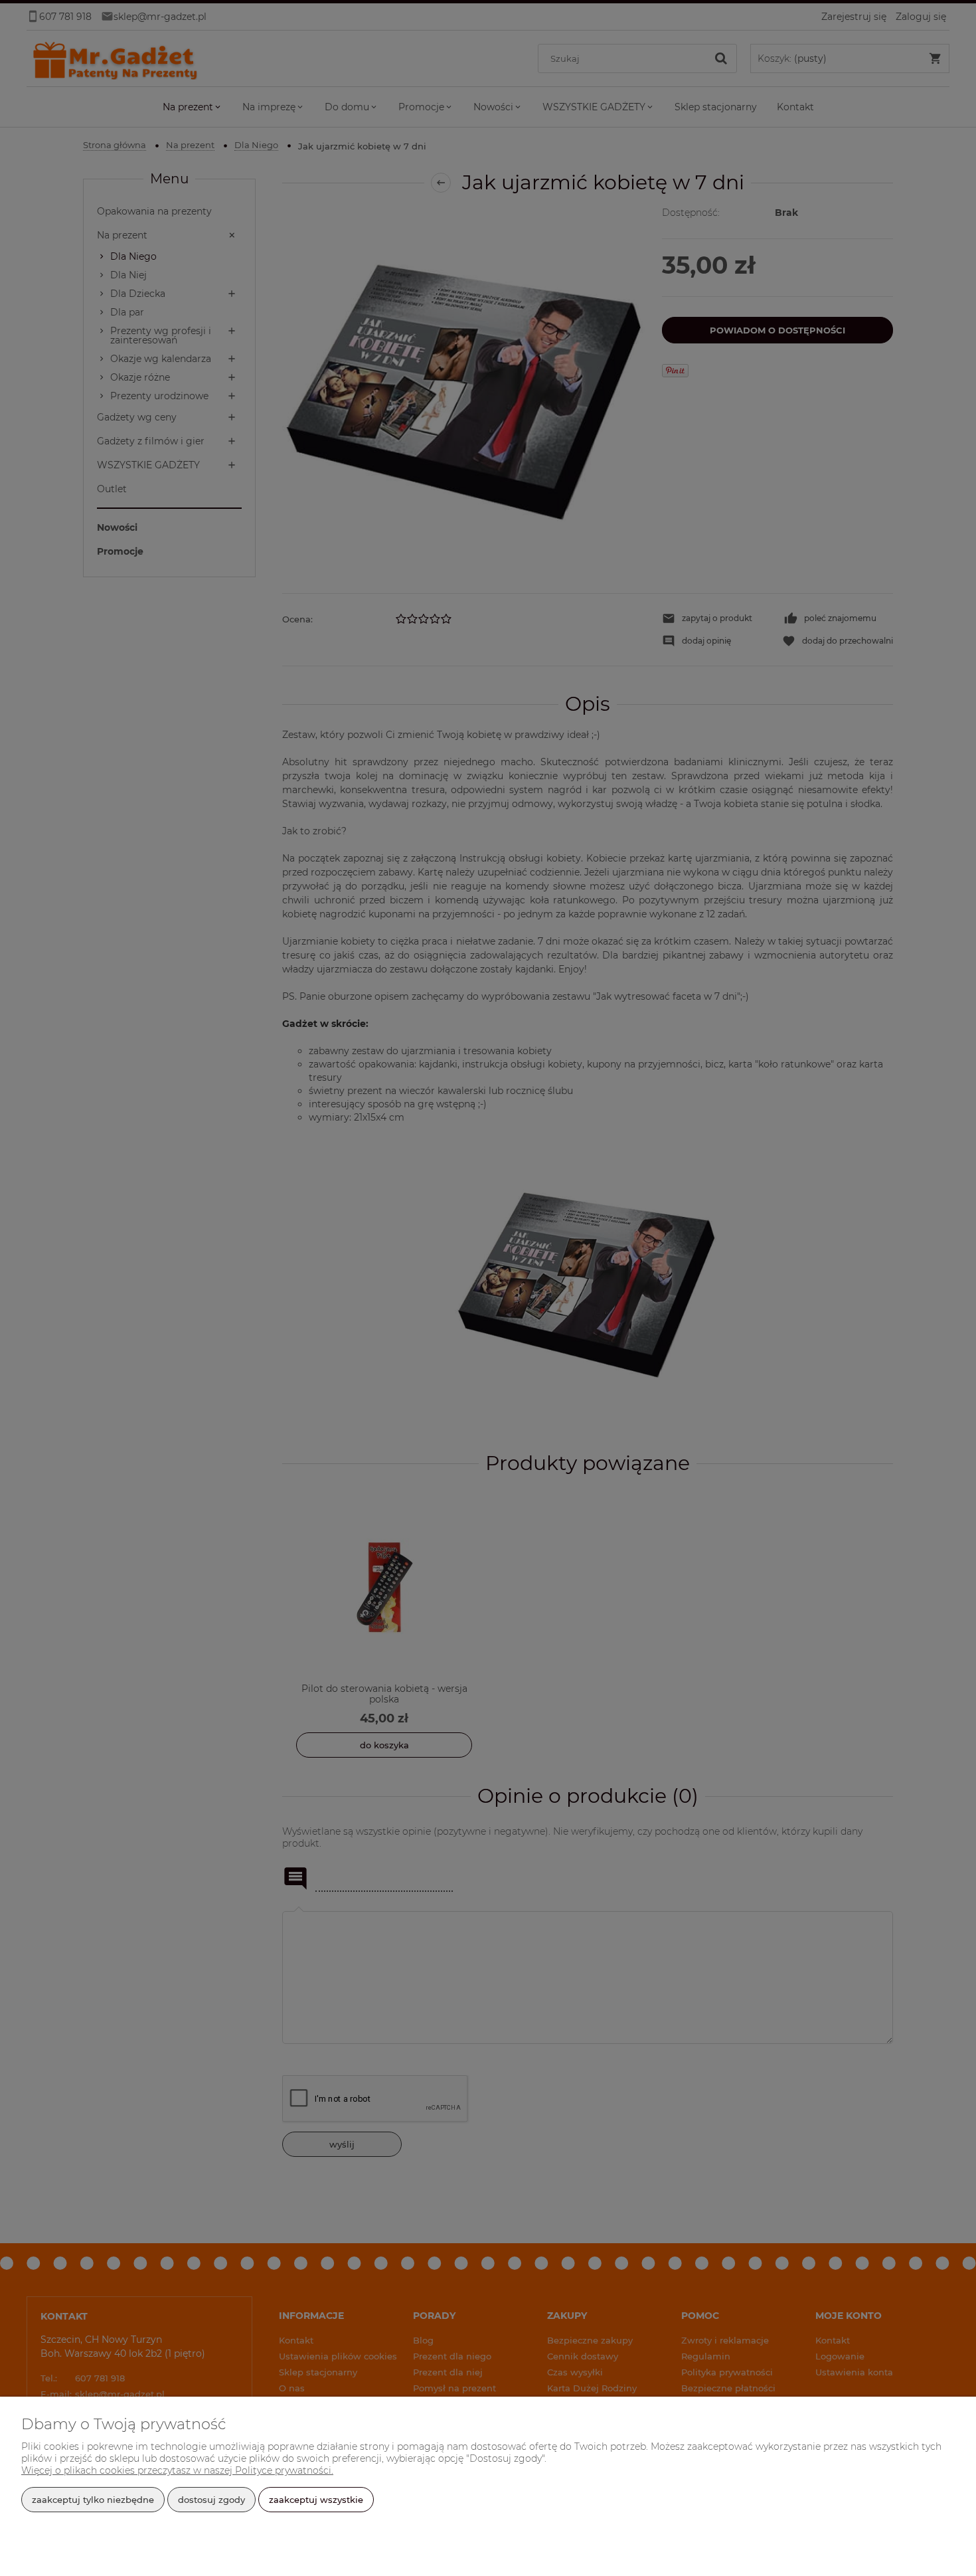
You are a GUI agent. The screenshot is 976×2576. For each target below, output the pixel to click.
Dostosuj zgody (211, 2500)
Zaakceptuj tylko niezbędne (93, 2500)
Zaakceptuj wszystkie (316, 2500)
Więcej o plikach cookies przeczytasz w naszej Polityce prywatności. (177, 2470)
